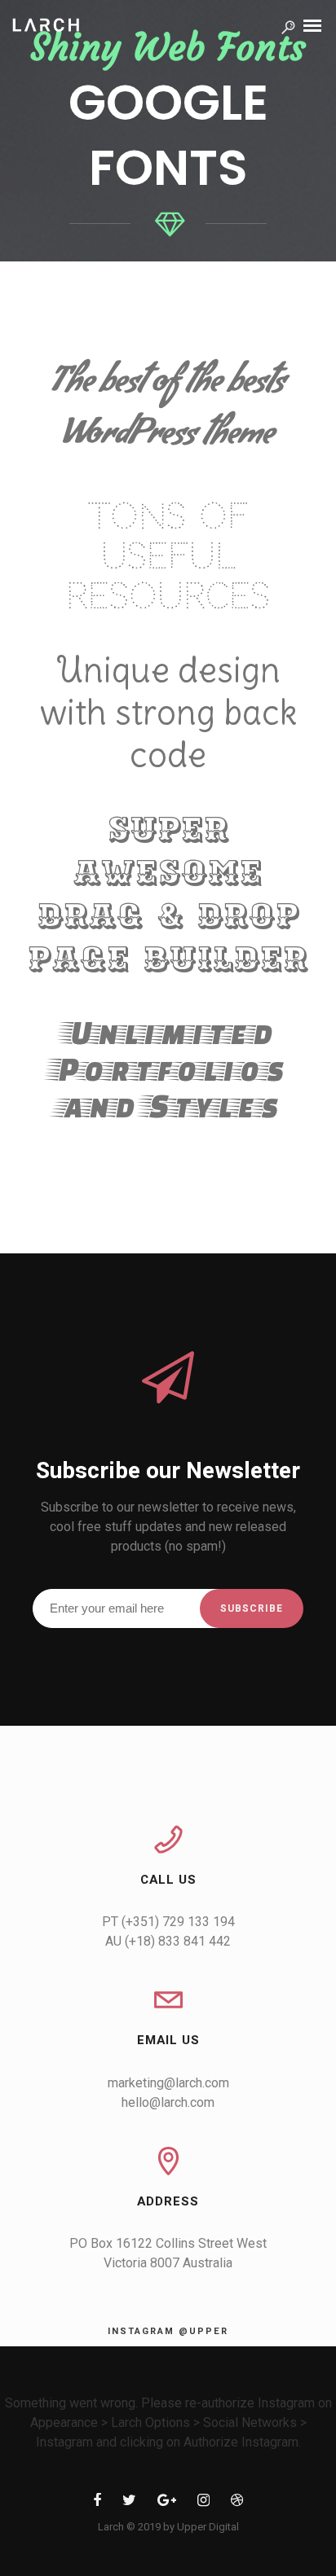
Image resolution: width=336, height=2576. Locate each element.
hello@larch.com (168, 2102)
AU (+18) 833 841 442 (168, 1941)
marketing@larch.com (168, 2083)
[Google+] (167, 2503)
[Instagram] (203, 2503)
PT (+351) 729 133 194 (168, 1922)
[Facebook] (97, 2503)
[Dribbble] (237, 2503)
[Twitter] (129, 2503)
